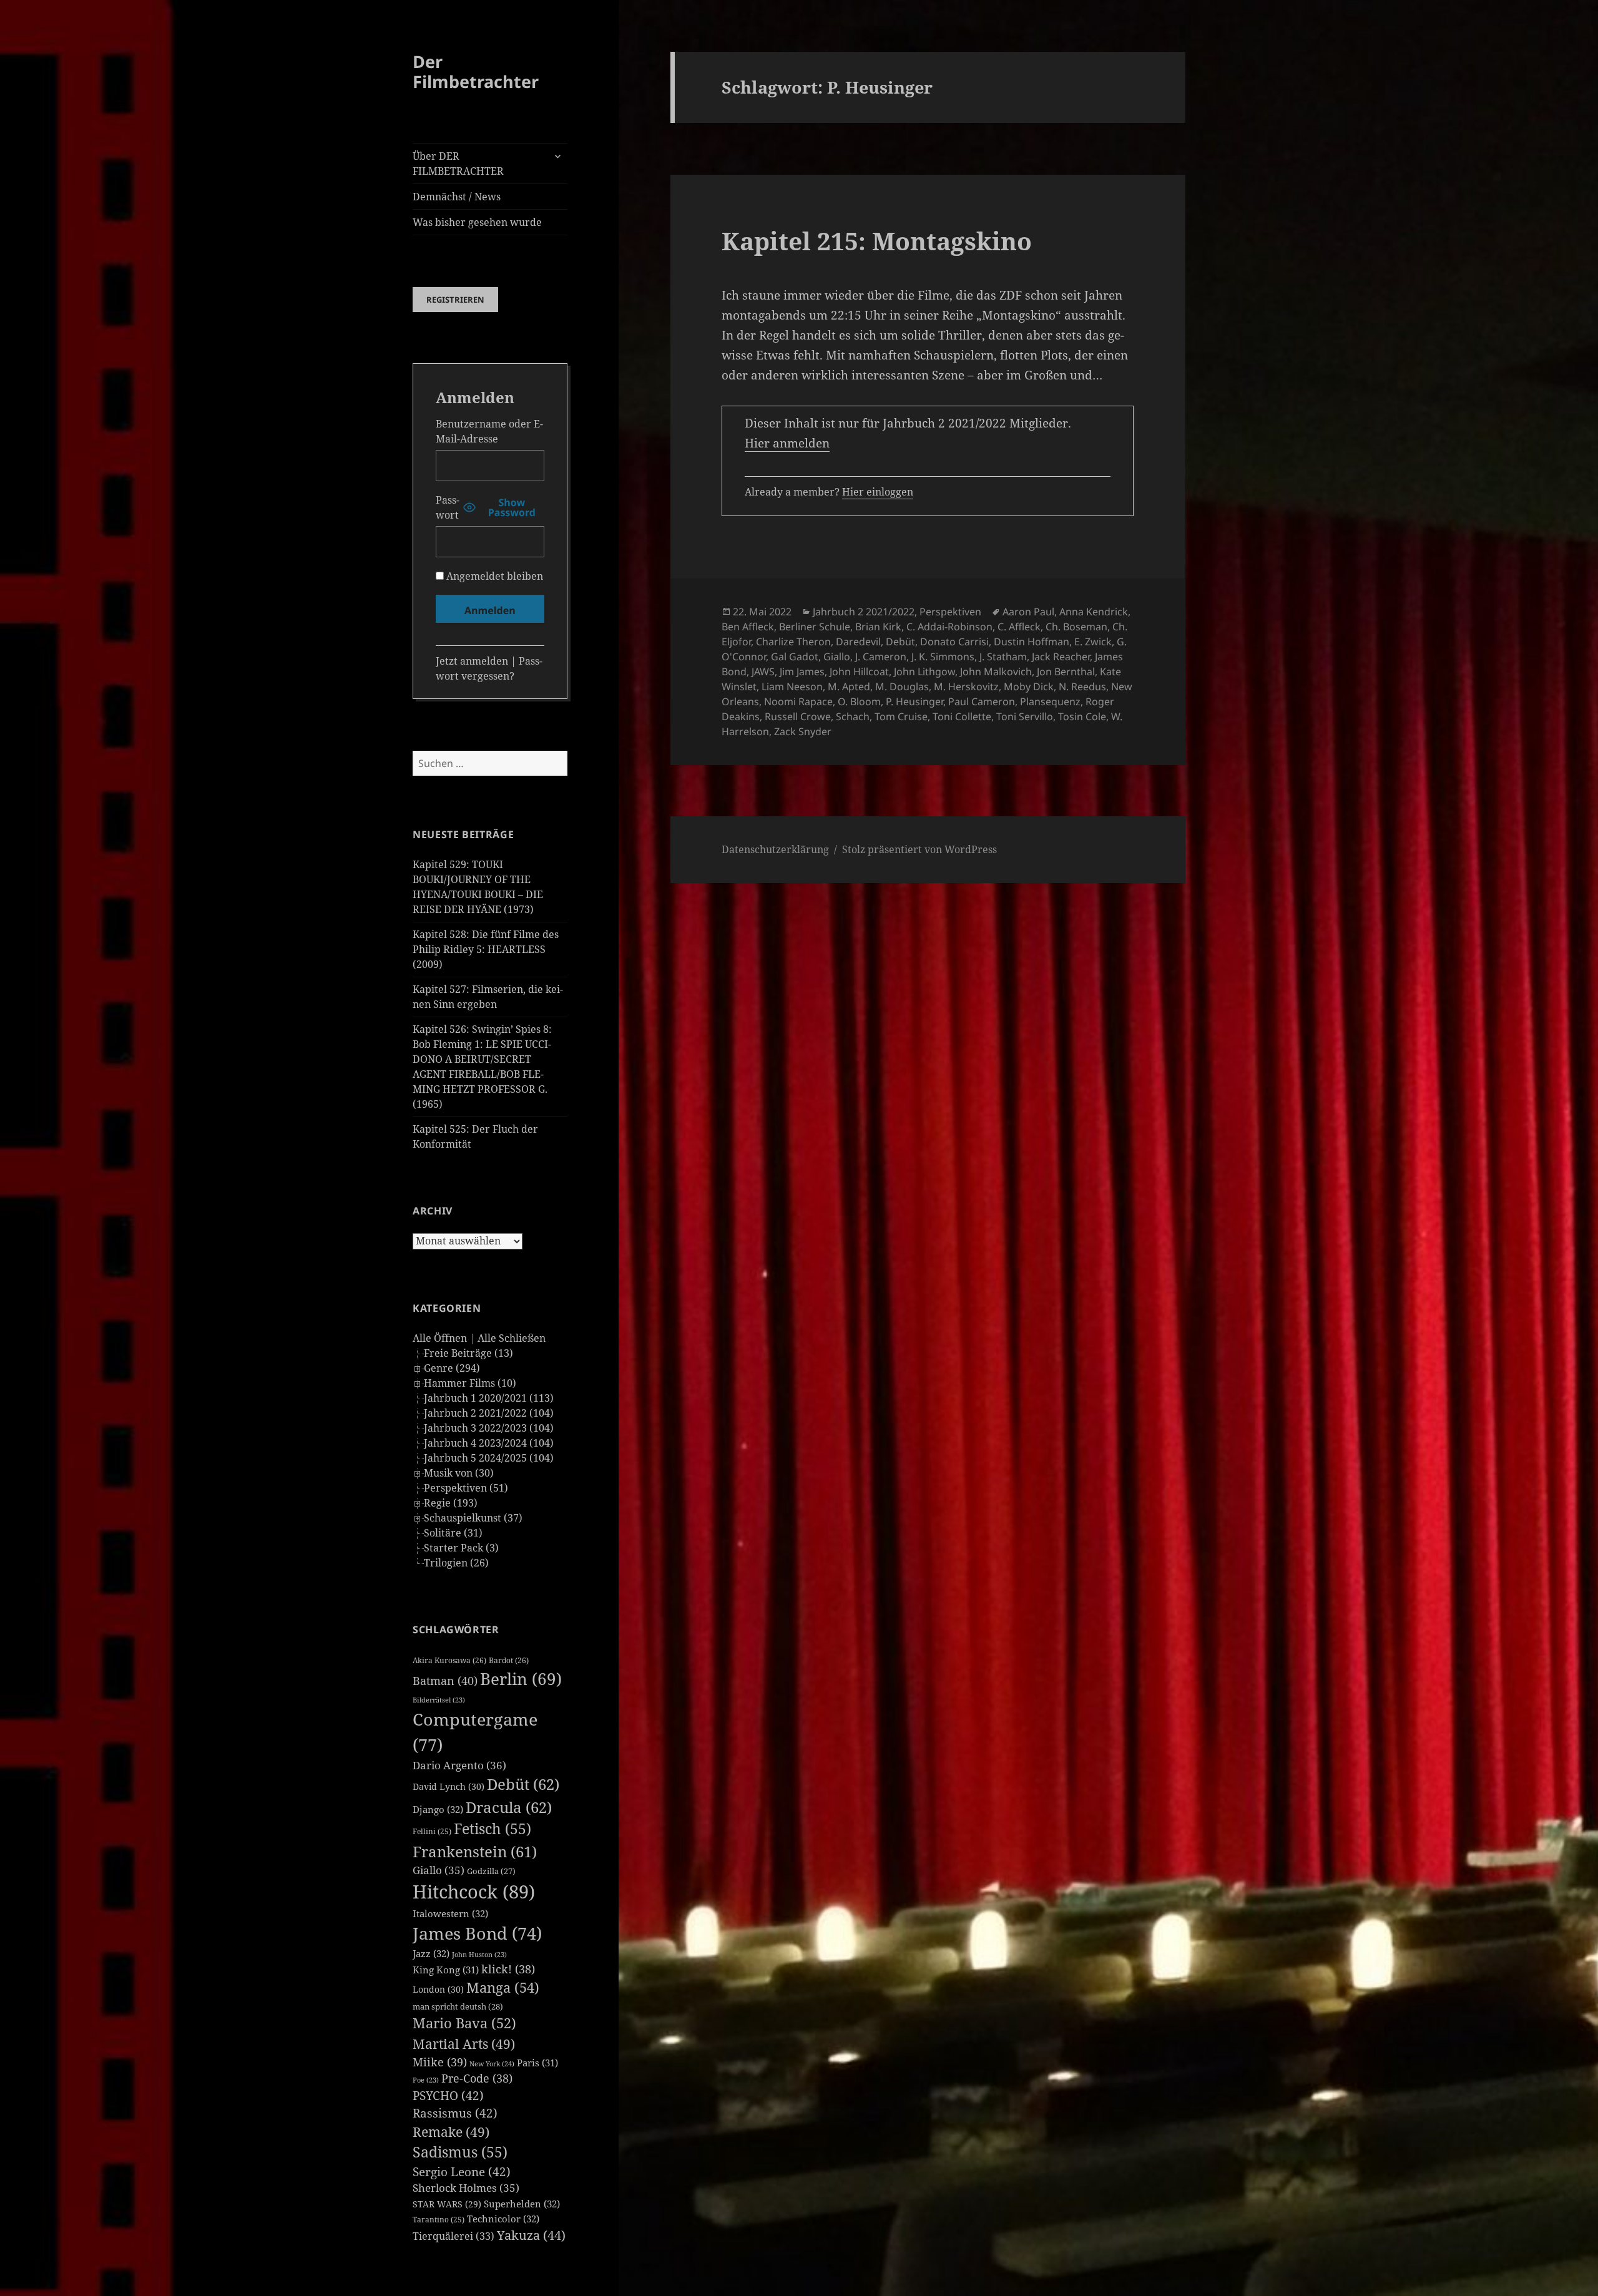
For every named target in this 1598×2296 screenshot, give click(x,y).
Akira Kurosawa (449, 1660)
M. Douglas (902, 686)
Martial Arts (464, 2044)
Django (438, 1809)
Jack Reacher (1061, 657)
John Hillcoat (859, 672)
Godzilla (491, 1871)
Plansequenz (1050, 701)
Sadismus (460, 2152)
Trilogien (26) (456, 1563)
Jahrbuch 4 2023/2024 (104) (489, 1443)
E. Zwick (1093, 642)
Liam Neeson (792, 686)
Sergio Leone (462, 2172)
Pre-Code (477, 2078)
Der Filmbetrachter (476, 71)
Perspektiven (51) (466, 1488)
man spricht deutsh (458, 2006)
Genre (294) (452, 1368)
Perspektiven (950, 612)
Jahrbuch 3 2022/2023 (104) (489, 1428)
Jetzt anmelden (472, 661)
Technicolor (503, 2219)
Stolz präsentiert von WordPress (919, 849)
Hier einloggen (878, 492)
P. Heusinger (914, 701)
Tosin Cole (1082, 716)
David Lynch (449, 1786)
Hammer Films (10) (470, 1383)
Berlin (521, 1679)
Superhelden (522, 2204)
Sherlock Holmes (466, 2188)
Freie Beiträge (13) (468, 1353)
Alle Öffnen (440, 1338)
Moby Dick (1029, 686)
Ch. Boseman (1076, 627)
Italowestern (450, 1913)
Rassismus (455, 2113)
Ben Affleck (748, 627)
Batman (445, 1681)
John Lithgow (924, 672)
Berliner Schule (815, 627)
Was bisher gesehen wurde (477, 222)
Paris (537, 2063)
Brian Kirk (878, 627)
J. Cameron (881, 657)
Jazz (431, 1953)
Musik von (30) (459, 1473)
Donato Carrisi (954, 642)
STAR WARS (447, 2204)
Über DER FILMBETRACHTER (458, 164)
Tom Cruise (901, 716)
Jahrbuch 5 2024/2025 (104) (489, 1458)
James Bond (477, 1933)
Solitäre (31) (453, 1533)
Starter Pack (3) (461, 1548)
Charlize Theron (793, 642)
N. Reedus (1082, 686)
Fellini (432, 1831)
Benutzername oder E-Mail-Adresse (489, 431)
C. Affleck (1019, 627)
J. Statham (1003, 657)
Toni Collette (962, 716)
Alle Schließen (512, 1338)
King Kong (446, 1970)
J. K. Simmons (943, 657)
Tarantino (439, 2220)
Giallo (439, 1870)
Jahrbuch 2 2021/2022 (864, 612)
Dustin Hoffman (1032, 642)
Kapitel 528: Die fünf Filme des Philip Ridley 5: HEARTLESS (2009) (486, 949)
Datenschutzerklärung (775, 849)
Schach (853, 716)
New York (492, 2064)
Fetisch (493, 1829)
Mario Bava (464, 2023)
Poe (426, 2080)
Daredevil (858, 642)
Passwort (448, 507)
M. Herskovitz (966, 686)
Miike (440, 2062)
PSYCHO (448, 2096)
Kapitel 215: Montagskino (877, 241)
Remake (451, 2132)
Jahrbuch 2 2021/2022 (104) (489, 1413)
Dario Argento (459, 1765)
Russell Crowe (798, 716)
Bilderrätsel (439, 1700)
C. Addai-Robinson (949, 627)
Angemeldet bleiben (493, 576)
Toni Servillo (1025, 716)
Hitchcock (474, 1892)
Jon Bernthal (1066, 672)
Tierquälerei (453, 2236)
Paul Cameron (982, 701)
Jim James (802, 672)
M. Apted (849, 686)
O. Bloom (859, 701)
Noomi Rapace (798, 701)
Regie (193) (451, 1503)
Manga (503, 1987)
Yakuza (531, 2235)
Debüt (523, 1784)
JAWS (763, 672)
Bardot (509, 1660)
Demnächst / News (457, 197)
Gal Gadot (795, 657)
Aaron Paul (1028, 612)
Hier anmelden (787, 443)
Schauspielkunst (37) (473, 1518)
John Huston (479, 1955)
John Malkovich (996, 672)
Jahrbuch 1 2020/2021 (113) (489, 1398)
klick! (508, 1969)
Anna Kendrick (1094, 612)
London (438, 1989)
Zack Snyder (803, 731)
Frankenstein (475, 1851)
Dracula (509, 1807)
